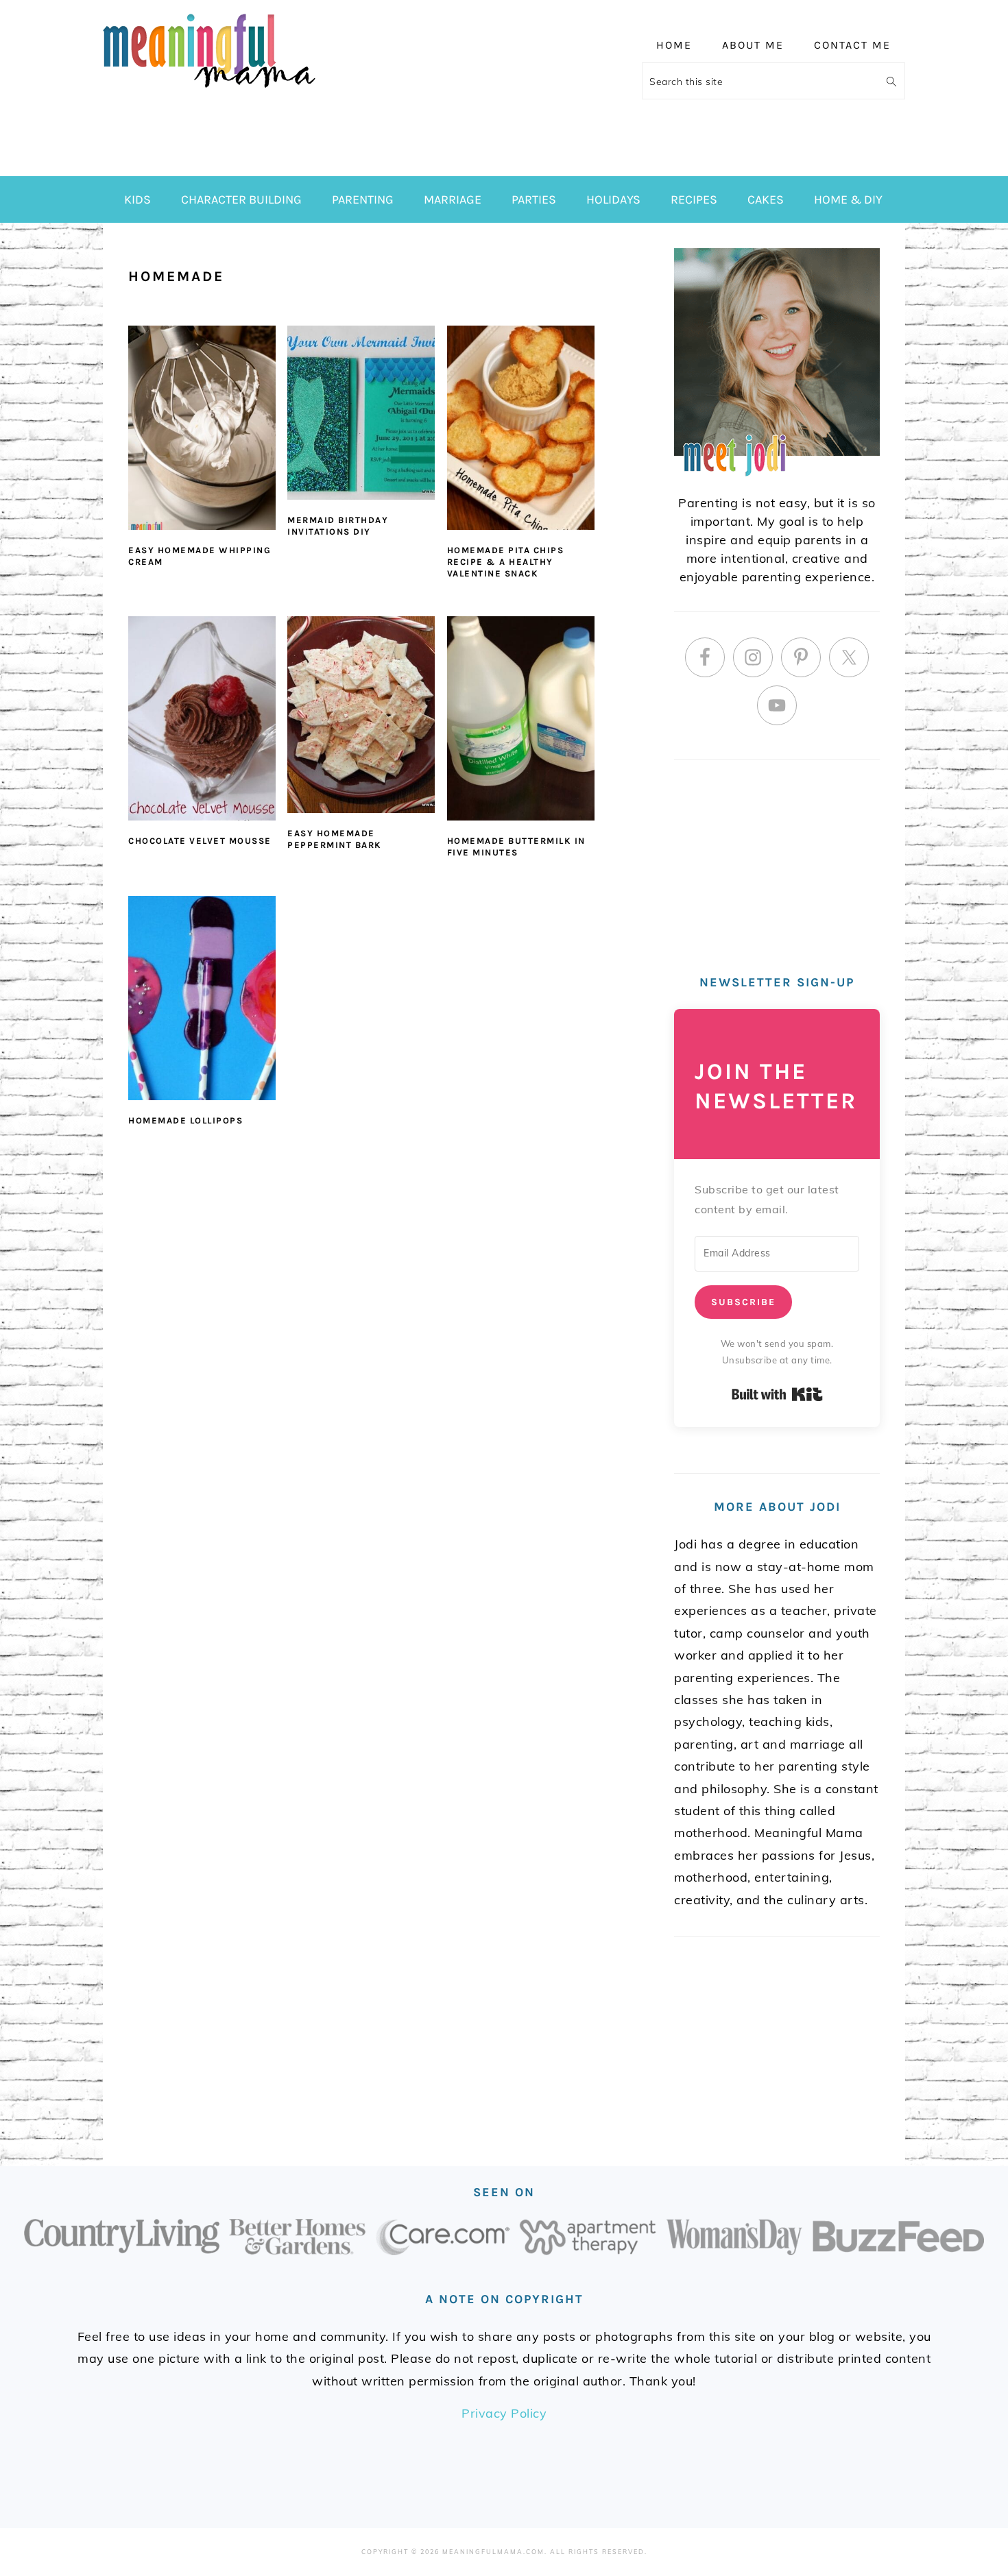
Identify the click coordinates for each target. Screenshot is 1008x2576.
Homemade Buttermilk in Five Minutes (516, 847)
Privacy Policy (504, 2413)
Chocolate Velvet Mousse (200, 841)
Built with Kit (777, 1394)
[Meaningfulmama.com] (209, 90)
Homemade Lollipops (185, 1120)
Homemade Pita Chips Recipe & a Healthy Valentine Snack (506, 562)
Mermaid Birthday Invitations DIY (338, 526)
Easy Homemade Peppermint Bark (335, 839)
